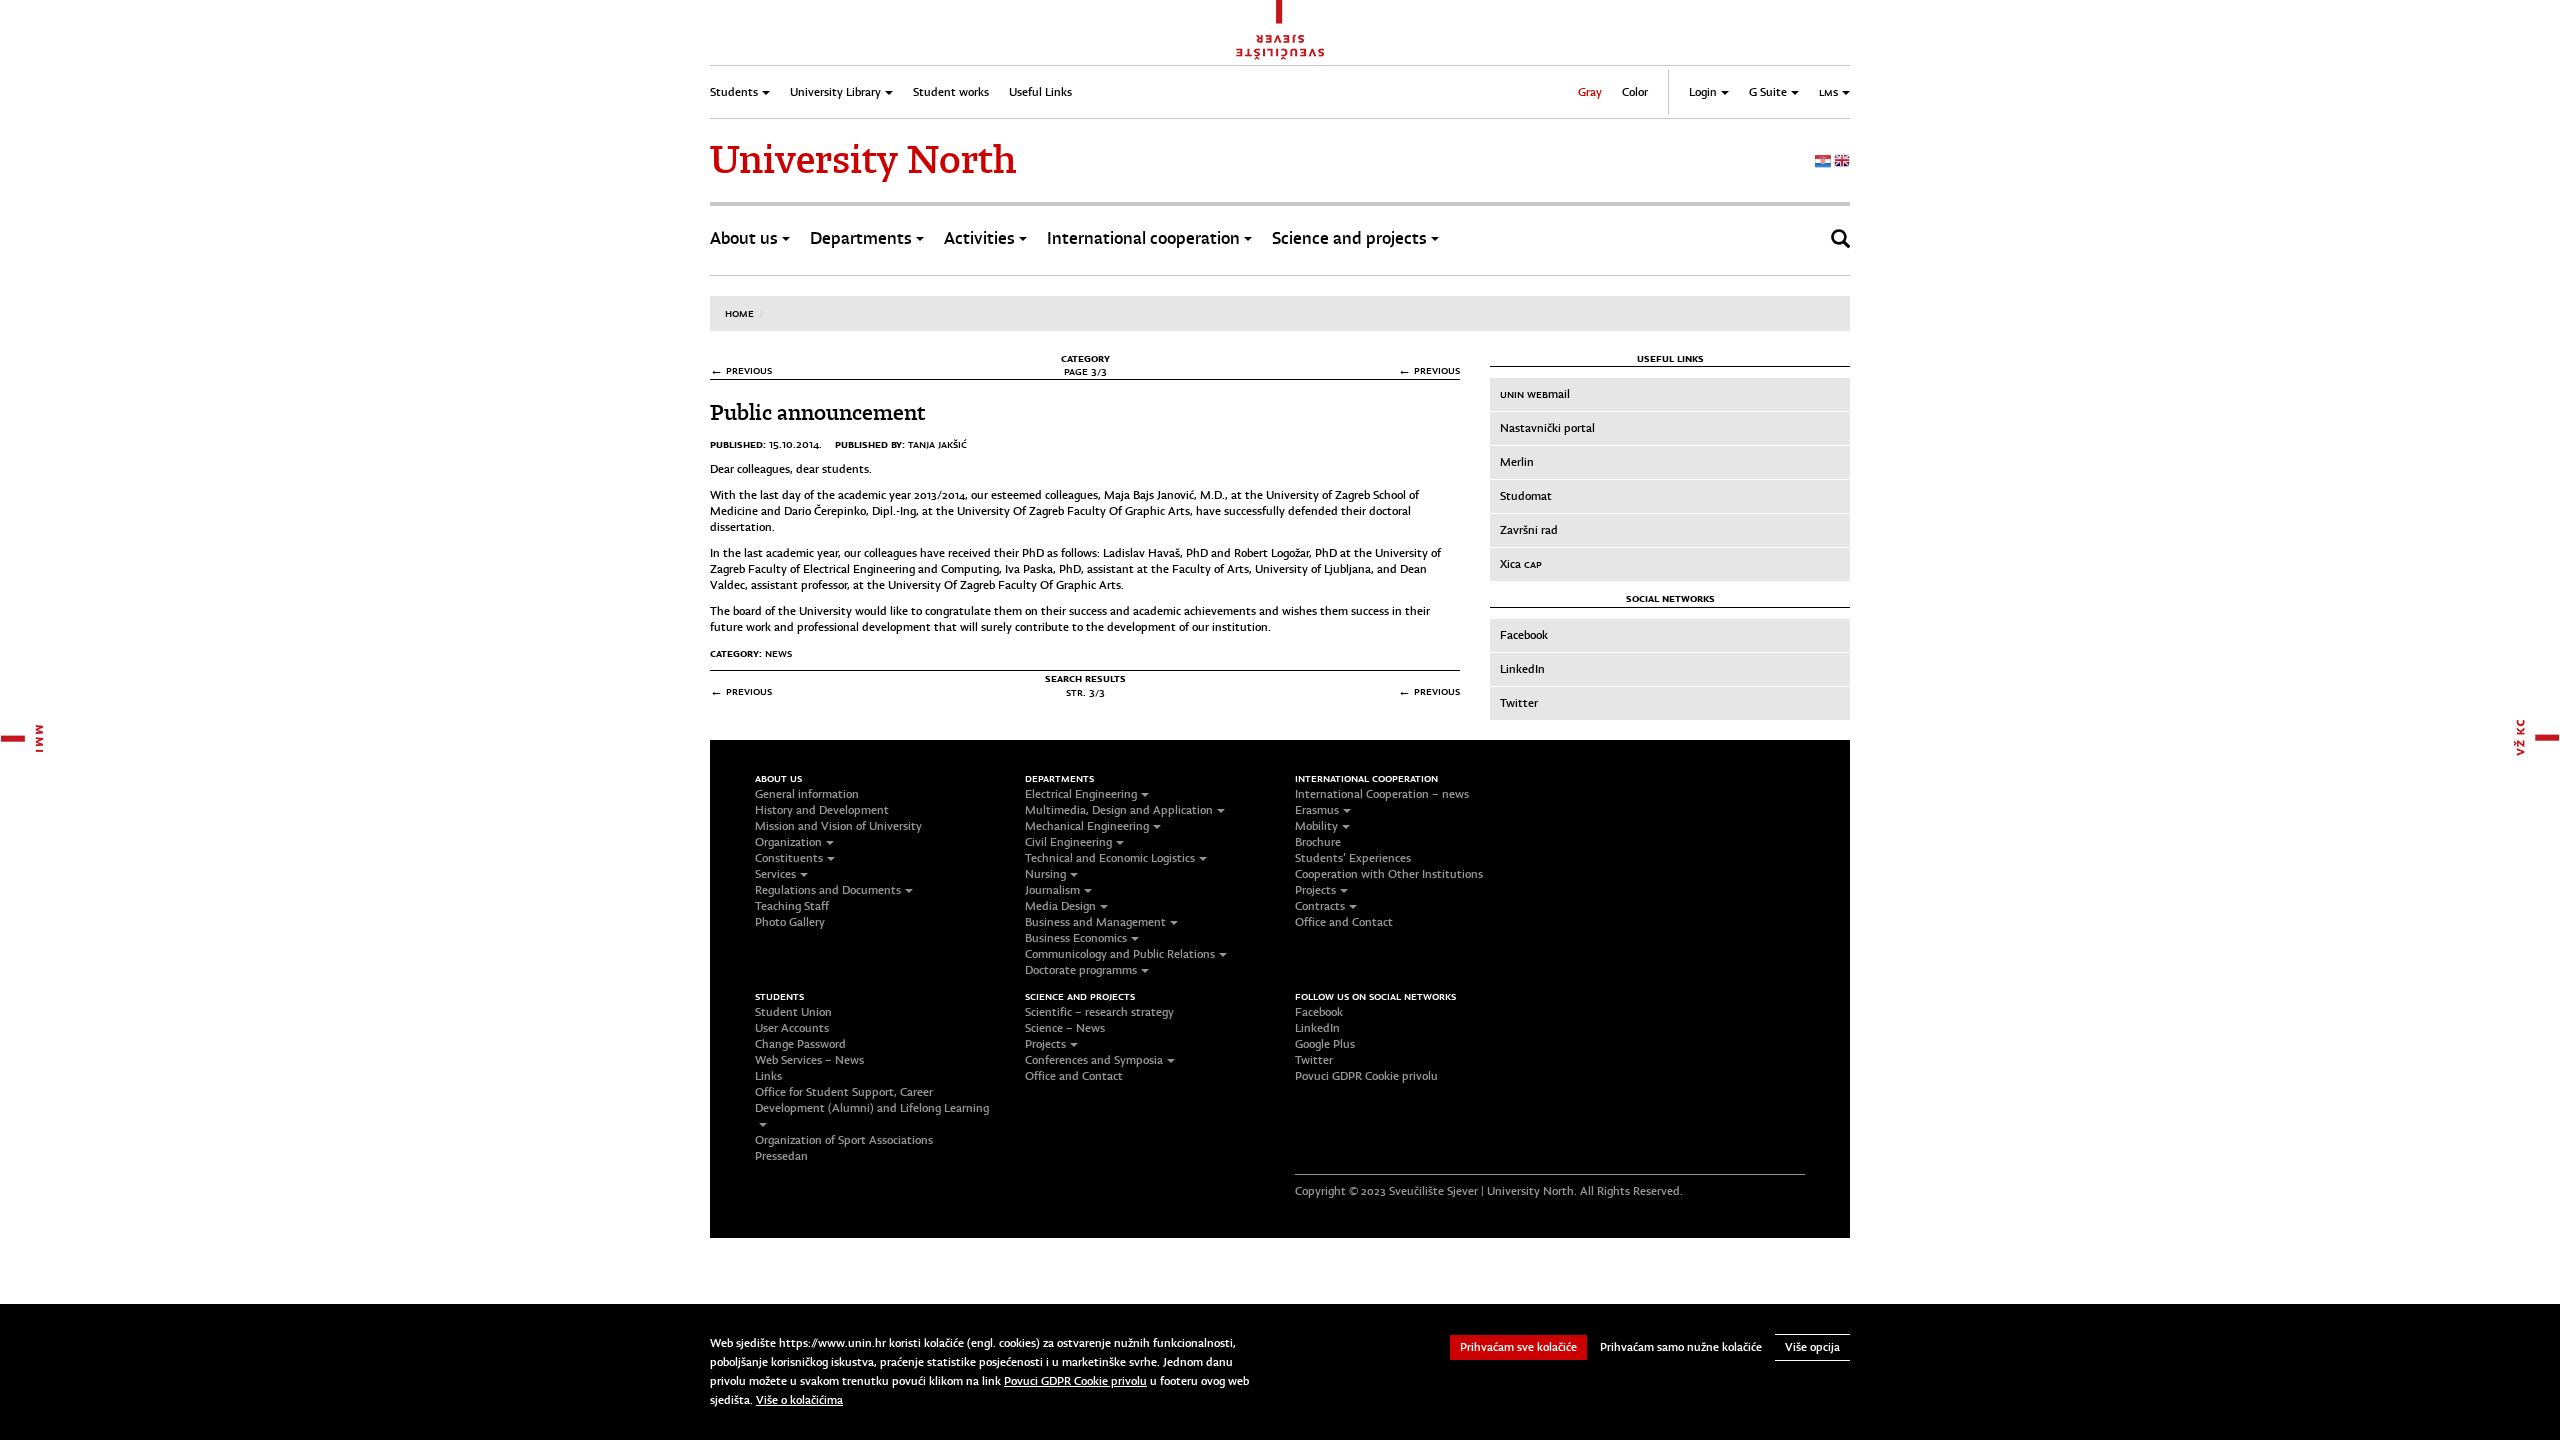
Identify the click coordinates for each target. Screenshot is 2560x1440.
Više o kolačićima (799, 1400)
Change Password (800, 1044)
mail (1535, 394)
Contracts (1320, 906)
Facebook (1524, 635)
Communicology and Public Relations (1120, 954)
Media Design (1060, 906)
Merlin (1517, 462)
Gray (1590, 92)
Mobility (1316, 826)
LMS (1828, 92)
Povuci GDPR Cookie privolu (1366, 1076)
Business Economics (1076, 938)
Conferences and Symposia (1094, 1060)
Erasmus (1317, 810)
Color (1635, 92)
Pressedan (781, 1156)
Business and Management (1095, 922)
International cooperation (1143, 238)
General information (807, 794)
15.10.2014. (795, 444)
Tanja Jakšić (937, 444)
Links (768, 1076)
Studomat (1526, 496)
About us (744, 238)
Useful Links (1040, 92)
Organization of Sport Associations (844, 1140)
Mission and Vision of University (838, 826)
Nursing (1045, 874)
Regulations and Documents (828, 890)
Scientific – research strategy (1099, 1012)
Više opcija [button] (1812, 1347)
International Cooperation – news (1382, 794)
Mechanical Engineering (1087, 826)
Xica (1521, 564)
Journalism (1052, 890)
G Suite (1768, 92)
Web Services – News (809, 1060)
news (778, 653)
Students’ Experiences (1353, 858)
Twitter (1519, 703)
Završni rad (1529, 530)
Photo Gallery (790, 922)
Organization (788, 842)
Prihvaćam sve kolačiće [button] (1518, 1347)
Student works (951, 92)
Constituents (789, 858)
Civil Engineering (1068, 842)
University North (863, 160)
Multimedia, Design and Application (1119, 810)
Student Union (793, 1012)
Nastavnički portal (1547, 428)
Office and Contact (1344, 922)
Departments (861, 238)
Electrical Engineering (1081, 794)
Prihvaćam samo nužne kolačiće (1681, 1347)
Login (1703, 92)
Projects (1315, 890)
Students (734, 92)
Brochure (1318, 842)
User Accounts (792, 1028)
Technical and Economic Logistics (1110, 858)
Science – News (1065, 1028)
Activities (979, 238)
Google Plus (1325, 1044)
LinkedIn (1522, 669)
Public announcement (817, 412)
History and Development (822, 810)
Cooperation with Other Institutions (1389, 874)
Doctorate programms (1081, 970)
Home (739, 313)
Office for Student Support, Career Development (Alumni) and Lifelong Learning (872, 1100)
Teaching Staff (792, 906)
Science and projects (1349, 238)
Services (775, 874)
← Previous (741, 370)
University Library (835, 92)
